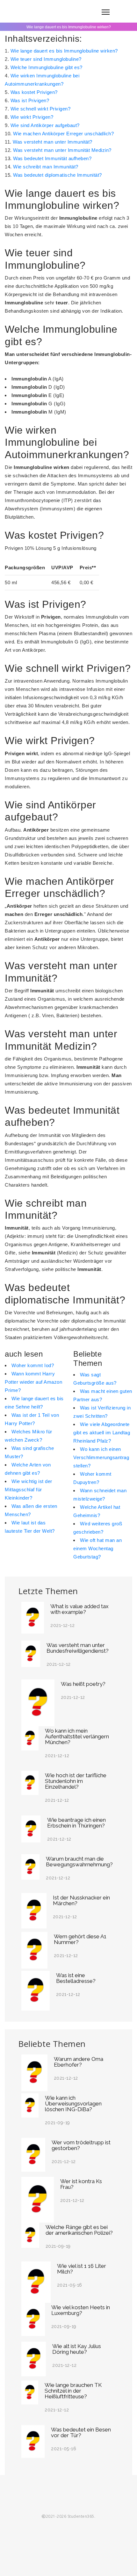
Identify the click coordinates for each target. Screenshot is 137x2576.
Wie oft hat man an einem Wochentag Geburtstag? (97, 1548)
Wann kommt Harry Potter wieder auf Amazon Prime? (33, 1382)
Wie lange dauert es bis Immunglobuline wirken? (64, 51)
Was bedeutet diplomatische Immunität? (58, 175)
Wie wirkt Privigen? (32, 117)
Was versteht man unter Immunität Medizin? (62, 150)
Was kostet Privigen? (34, 92)
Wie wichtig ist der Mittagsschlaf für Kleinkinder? (29, 1490)
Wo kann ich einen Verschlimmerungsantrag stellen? (101, 1457)
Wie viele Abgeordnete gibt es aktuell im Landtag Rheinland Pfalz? (102, 1433)
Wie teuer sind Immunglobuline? (46, 59)
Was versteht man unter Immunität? (53, 142)
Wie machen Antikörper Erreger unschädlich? (63, 134)
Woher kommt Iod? (33, 1365)
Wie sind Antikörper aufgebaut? (45, 125)
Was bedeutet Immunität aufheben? (52, 158)
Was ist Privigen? (30, 100)
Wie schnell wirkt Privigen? (41, 109)
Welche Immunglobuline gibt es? (47, 67)
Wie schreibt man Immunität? (46, 167)
